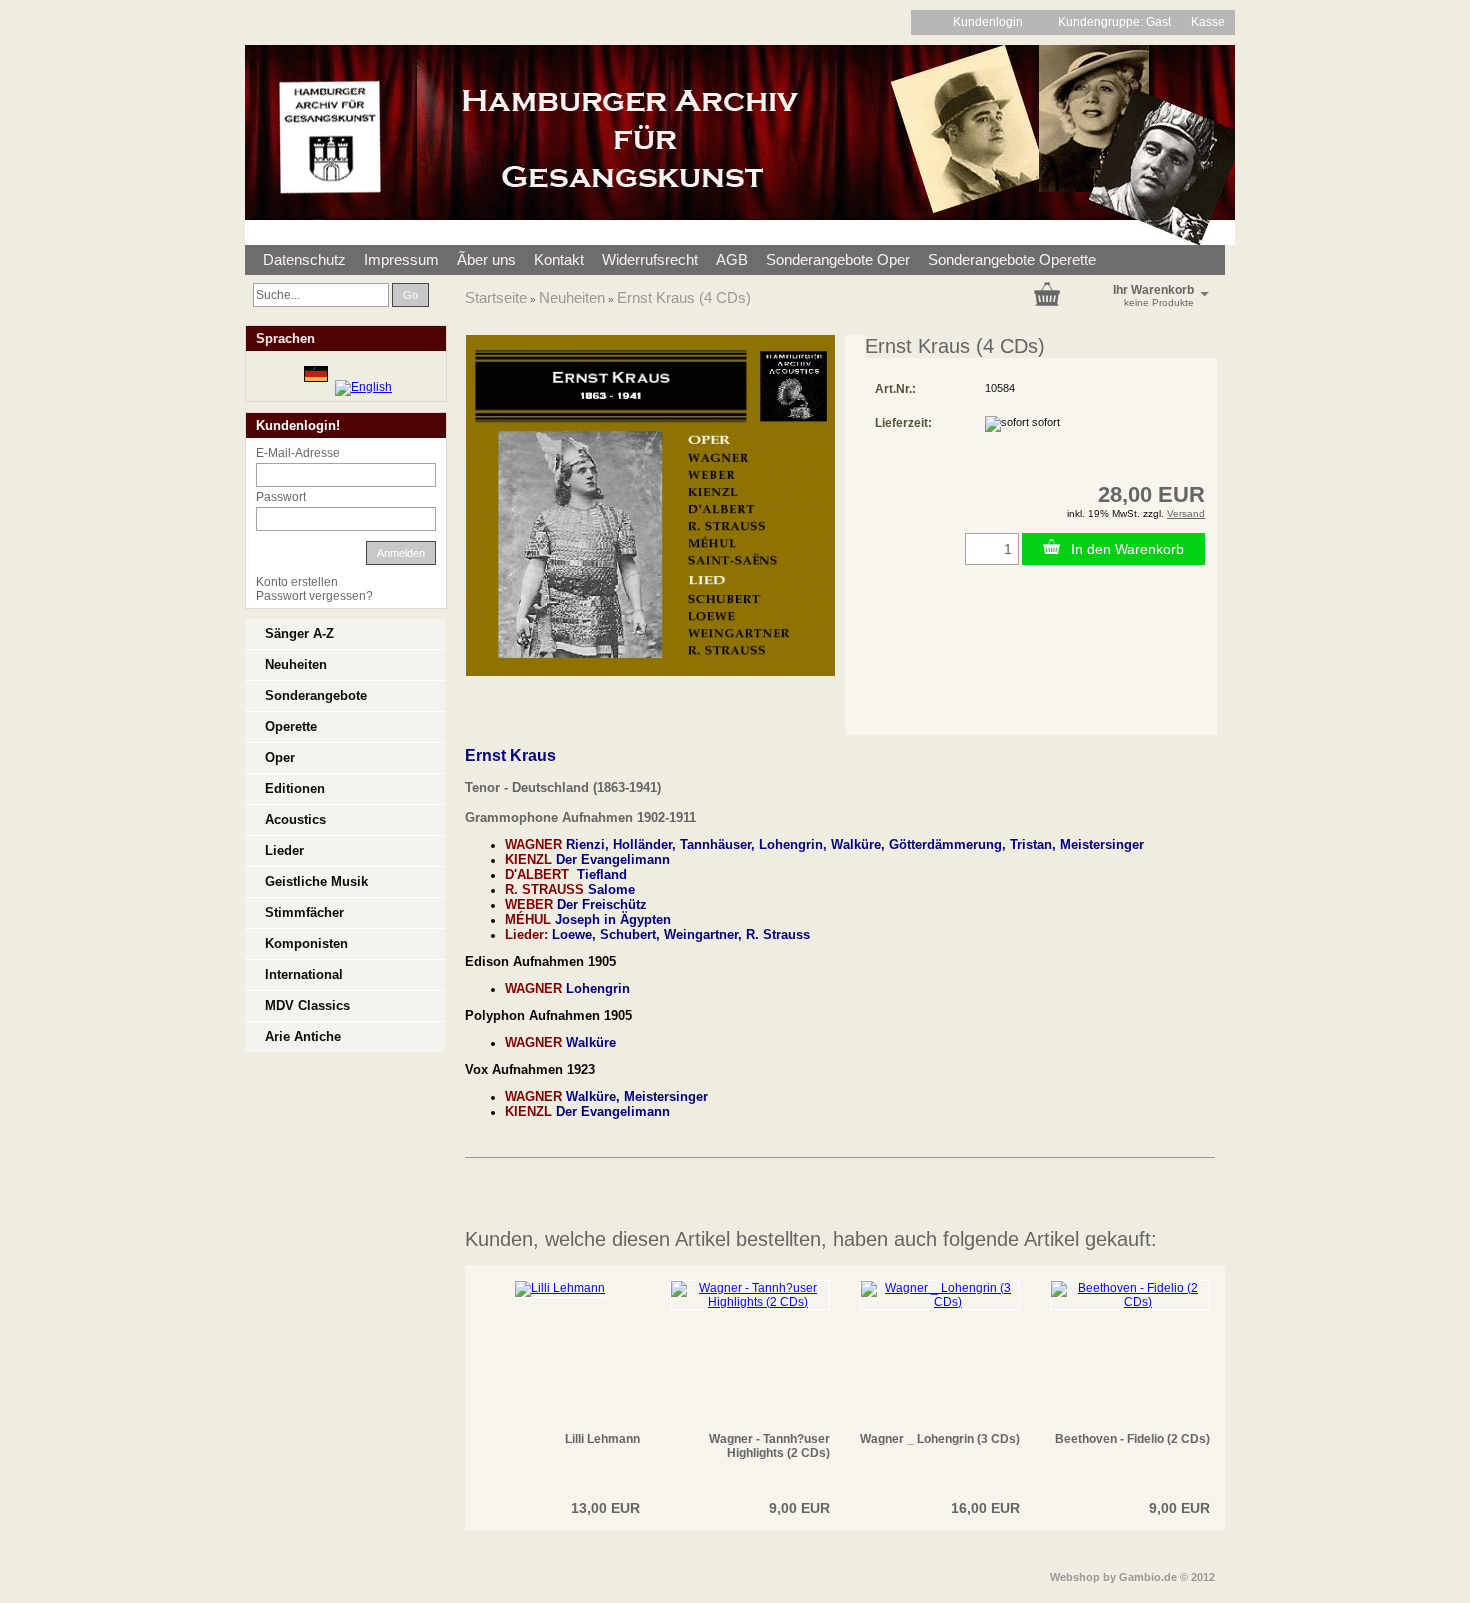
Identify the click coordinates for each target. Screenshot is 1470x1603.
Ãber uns (486, 259)
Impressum (401, 259)
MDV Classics (307, 1005)
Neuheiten (572, 297)
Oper (280, 757)
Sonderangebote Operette (1012, 259)
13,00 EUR (605, 1508)
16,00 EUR (985, 1508)
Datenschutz (304, 259)
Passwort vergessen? (314, 596)
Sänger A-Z (299, 633)
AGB (732, 259)
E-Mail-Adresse (298, 453)
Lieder (284, 850)
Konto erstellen (297, 582)
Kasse (1208, 22)
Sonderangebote (316, 695)
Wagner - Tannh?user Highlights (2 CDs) (769, 1446)
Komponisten (306, 943)
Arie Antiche (303, 1036)
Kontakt (559, 259)
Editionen (295, 788)
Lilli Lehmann (602, 1439)
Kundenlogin (995, 22)
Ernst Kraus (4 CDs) (684, 297)
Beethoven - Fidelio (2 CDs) (1132, 1439)
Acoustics (295, 819)
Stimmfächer (304, 912)
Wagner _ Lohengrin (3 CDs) (940, 1439)
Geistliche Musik (316, 881)
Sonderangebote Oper (838, 259)
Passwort (281, 497)
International (304, 974)
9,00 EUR (799, 1508)
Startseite (496, 297)
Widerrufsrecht (650, 259)
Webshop (1075, 1577)
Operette (291, 726)
